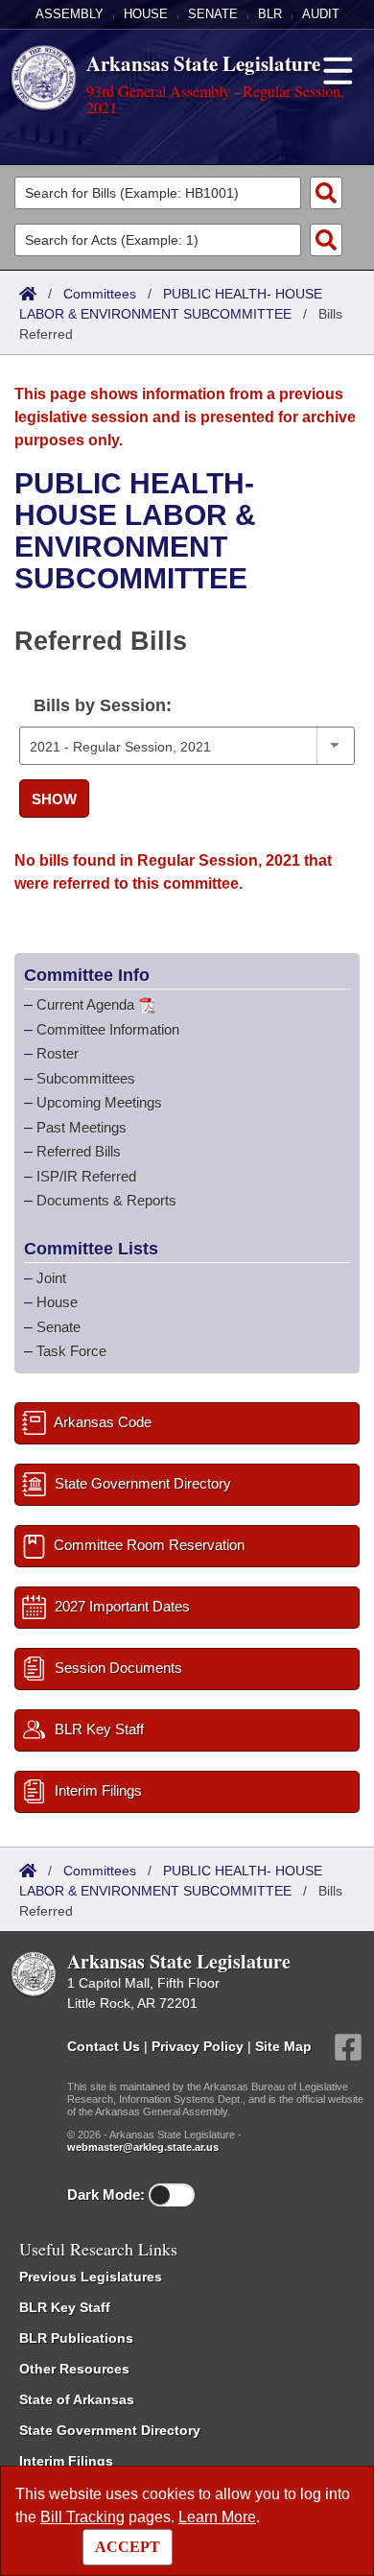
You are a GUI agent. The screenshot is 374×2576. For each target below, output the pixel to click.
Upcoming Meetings (99, 1102)
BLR (270, 14)
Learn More (217, 2517)
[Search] (326, 193)
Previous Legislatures (91, 2277)
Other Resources (74, 2369)
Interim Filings (66, 2461)
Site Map (283, 2045)
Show (54, 799)
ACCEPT (128, 2547)
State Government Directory (110, 2430)
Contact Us (104, 2045)
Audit (321, 14)
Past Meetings (82, 1127)
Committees (100, 294)
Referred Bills (79, 1151)
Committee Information (108, 1029)
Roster (58, 1053)
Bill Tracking (82, 2517)
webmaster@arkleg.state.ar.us (143, 2147)
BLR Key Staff (65, 2307)
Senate (213, 14)
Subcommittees (86, 1078)
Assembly (70, 14)
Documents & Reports (106, 1200)
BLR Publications (76, 2338)
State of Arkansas (77, 2399)
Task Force (71, 1351)
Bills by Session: (103, 705)
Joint (51, 1278)
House (146, 14)
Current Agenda (85, 1004)
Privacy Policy (198, 2045)
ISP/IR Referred (86, 1176)
